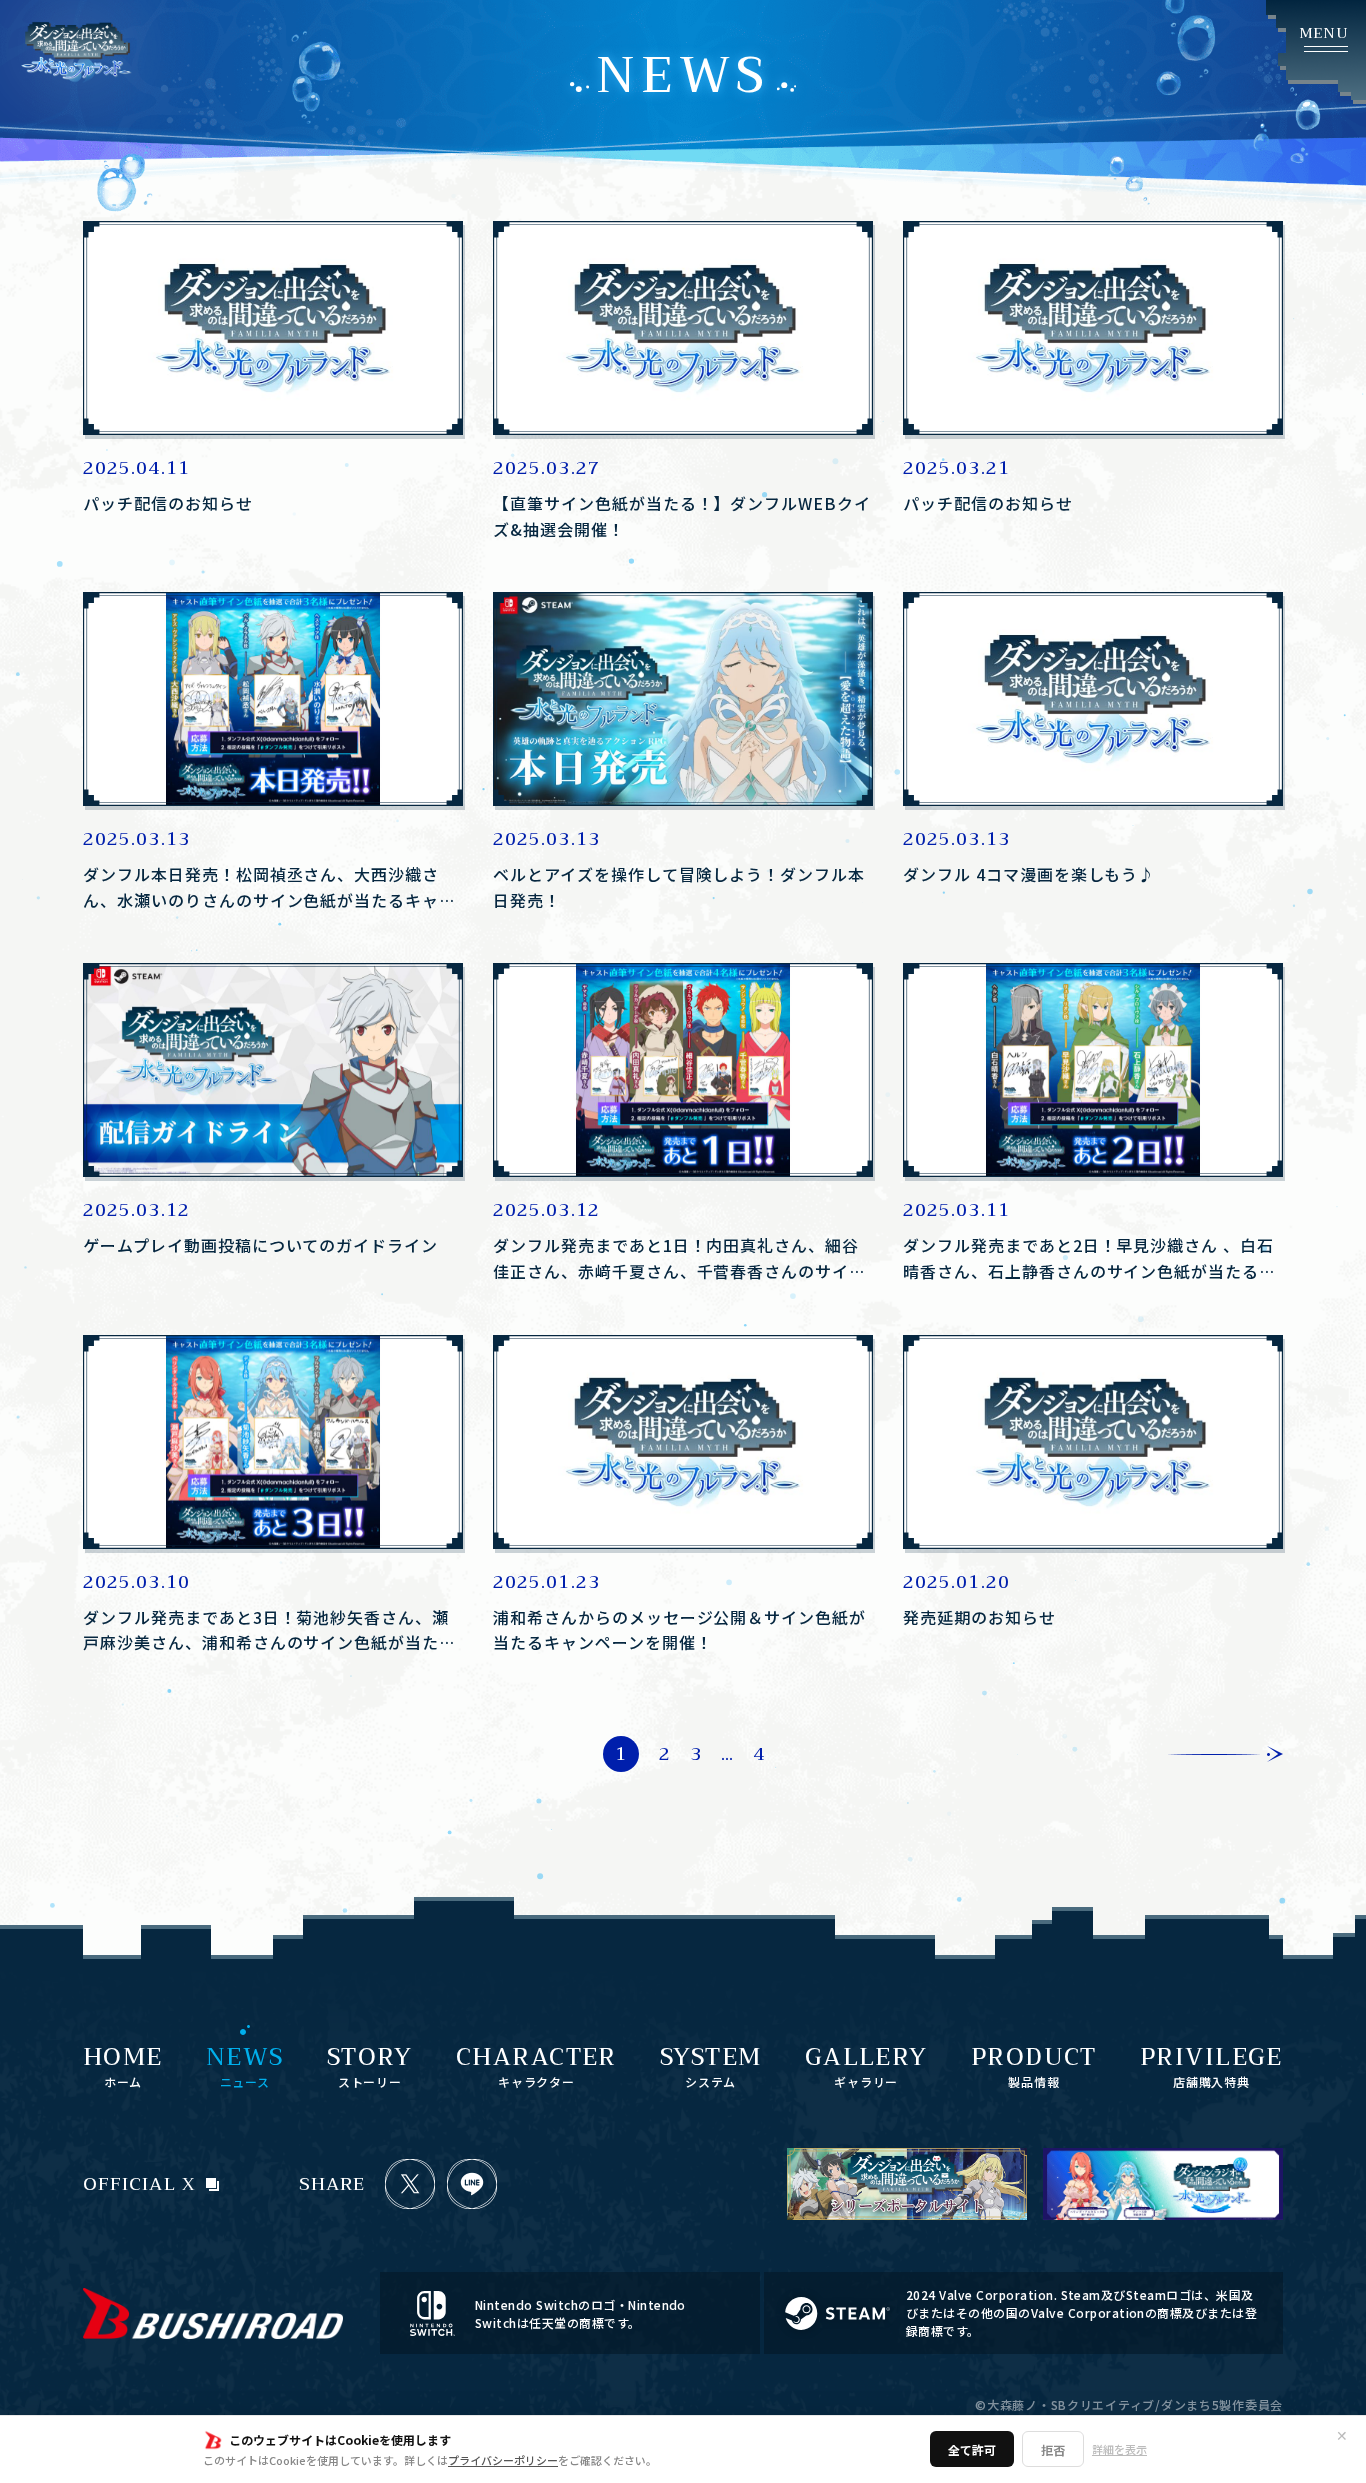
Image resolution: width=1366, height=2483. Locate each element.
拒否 (1053, 2449)
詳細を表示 (1119, 2449)
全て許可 (972, 2449)
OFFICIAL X (139, 2184)
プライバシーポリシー (503, 2460)
